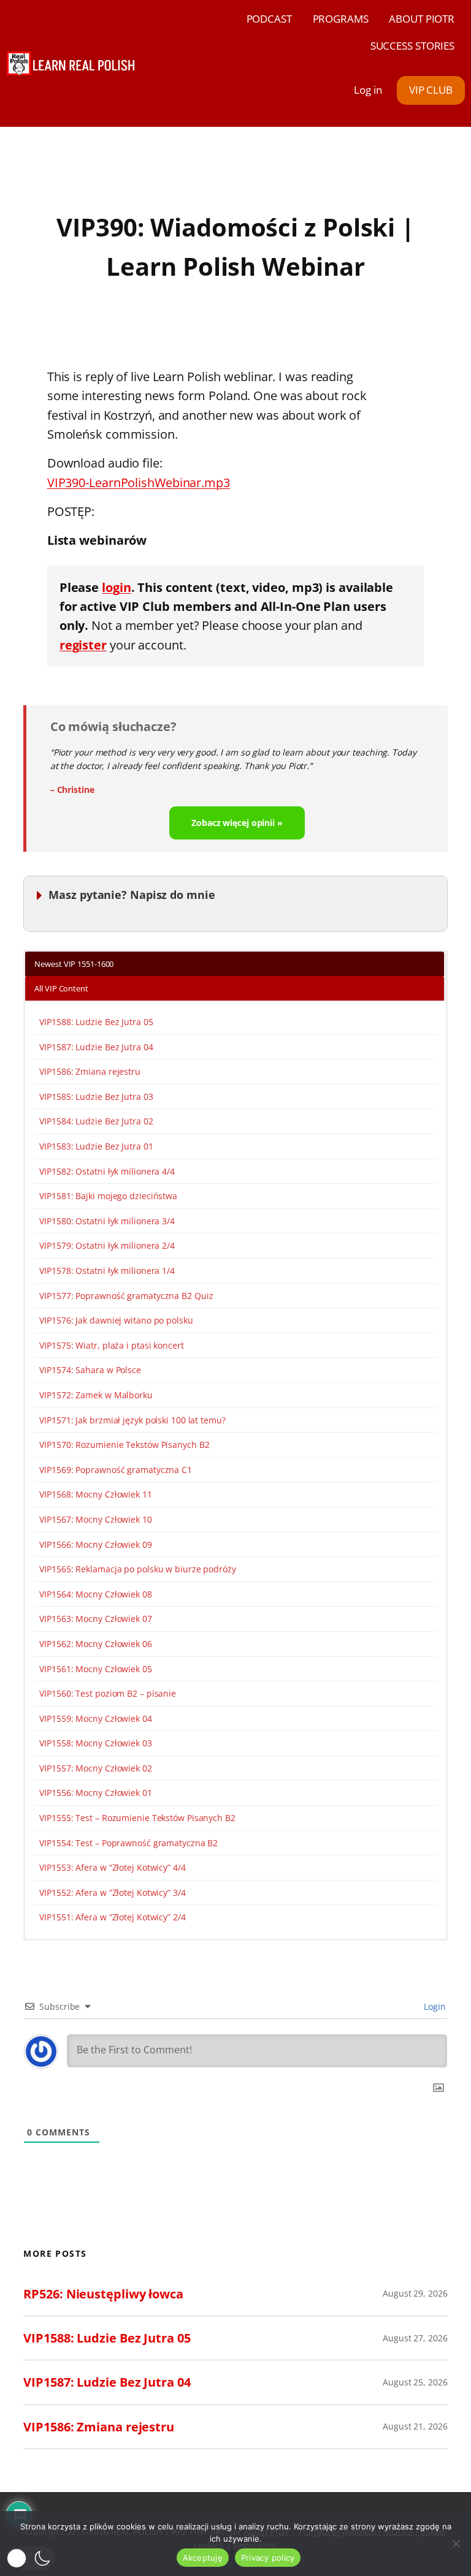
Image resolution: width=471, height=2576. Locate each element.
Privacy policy (268, 2558)
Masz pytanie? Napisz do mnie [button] (132, 895)
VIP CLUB (431, 90)
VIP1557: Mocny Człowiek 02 (95, 1768)
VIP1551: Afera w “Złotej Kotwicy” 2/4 (112, 1917)
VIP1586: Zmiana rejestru (90, 1071)
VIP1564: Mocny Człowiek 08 (95, 1594)
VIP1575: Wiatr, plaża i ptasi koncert (111, 1345)
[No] (456, 2544)
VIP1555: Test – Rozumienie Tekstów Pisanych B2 (137, 1818)
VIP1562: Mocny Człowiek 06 (95, 1644)
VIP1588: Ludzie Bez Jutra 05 (96, 1022)
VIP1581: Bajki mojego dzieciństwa (108, 1196)
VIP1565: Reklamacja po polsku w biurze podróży (137, 1569)
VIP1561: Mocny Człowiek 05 (95, 1669)
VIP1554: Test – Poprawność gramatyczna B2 (128, 1843)
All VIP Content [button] (61, 988)
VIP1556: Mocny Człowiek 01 (95, 1793)
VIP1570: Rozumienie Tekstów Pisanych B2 (124, 1445)
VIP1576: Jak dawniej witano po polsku (116, 1320)
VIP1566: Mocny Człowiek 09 (95, 1544)
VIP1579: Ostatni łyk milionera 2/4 (107, 1245)
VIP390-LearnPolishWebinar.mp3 (139, 483)
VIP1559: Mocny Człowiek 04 (95, 1718)
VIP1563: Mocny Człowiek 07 (95, 1619)
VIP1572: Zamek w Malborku (96, 1395)
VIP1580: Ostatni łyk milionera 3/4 (107, 1221)
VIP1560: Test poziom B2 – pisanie (108, 1693)
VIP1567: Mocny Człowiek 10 (95, 1519)
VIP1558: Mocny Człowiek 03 (95, 1743)
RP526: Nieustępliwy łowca (103, 2294)
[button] (30, 2558)
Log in (368, 90)
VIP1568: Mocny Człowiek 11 (95, 1494)
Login (433, 2006)
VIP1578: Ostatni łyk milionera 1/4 (107, 1271)
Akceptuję (203, 2558)
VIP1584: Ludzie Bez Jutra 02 (96, 1121)
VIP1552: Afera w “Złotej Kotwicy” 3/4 (112, 1892)
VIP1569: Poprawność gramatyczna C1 (116, 1470)
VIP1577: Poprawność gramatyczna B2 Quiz (126, 1296)
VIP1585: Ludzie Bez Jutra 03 (96, 1097)
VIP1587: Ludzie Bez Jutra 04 (96, 1047)
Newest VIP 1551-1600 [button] (74, 964)
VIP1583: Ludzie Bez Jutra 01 (96, 1146)
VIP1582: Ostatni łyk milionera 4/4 (107, 1171)
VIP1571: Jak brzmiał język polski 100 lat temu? (132, 1420)
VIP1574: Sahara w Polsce (90, 1370)
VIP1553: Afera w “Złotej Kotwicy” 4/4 (112, 1867)
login (117, 587)
